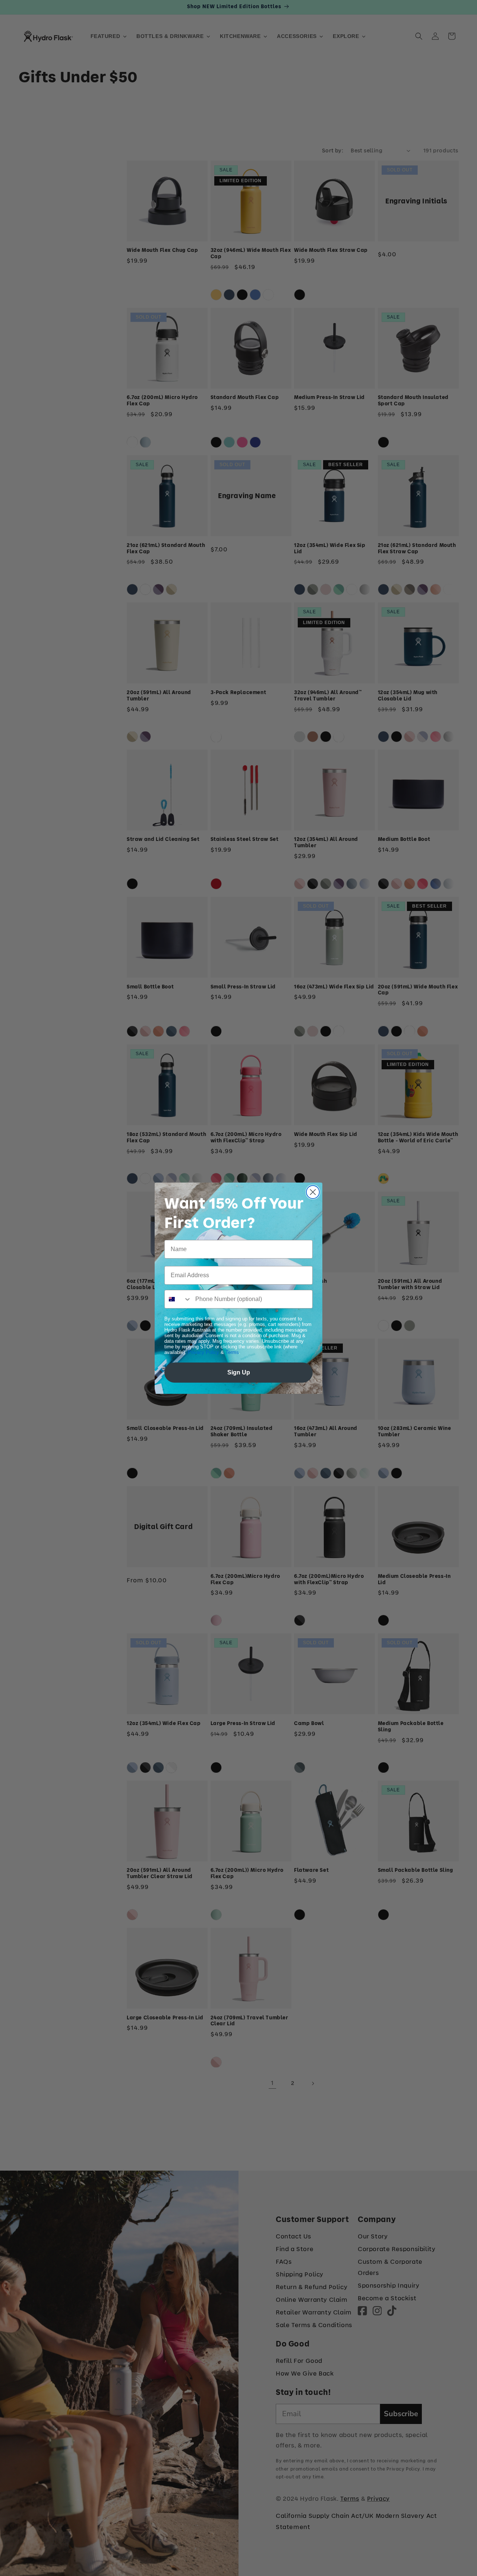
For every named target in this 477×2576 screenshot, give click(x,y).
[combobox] (178, 1299)
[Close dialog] (313, 1192)
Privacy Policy (203, 1352)
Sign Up (239, 1372)
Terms (232, 1352)
